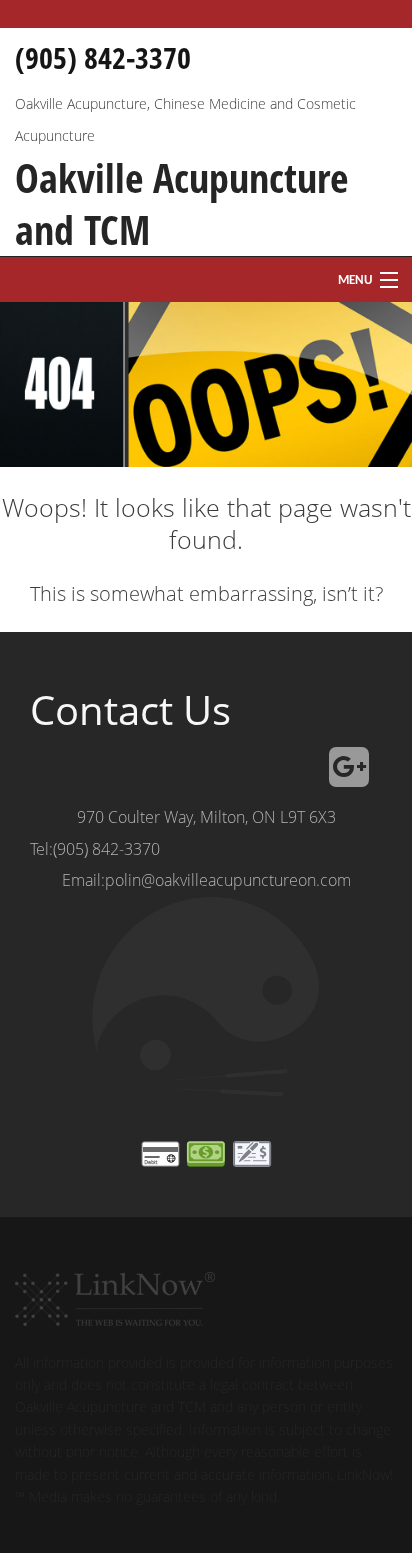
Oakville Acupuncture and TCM (181, 204)
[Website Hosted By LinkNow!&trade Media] (115, 1291)
